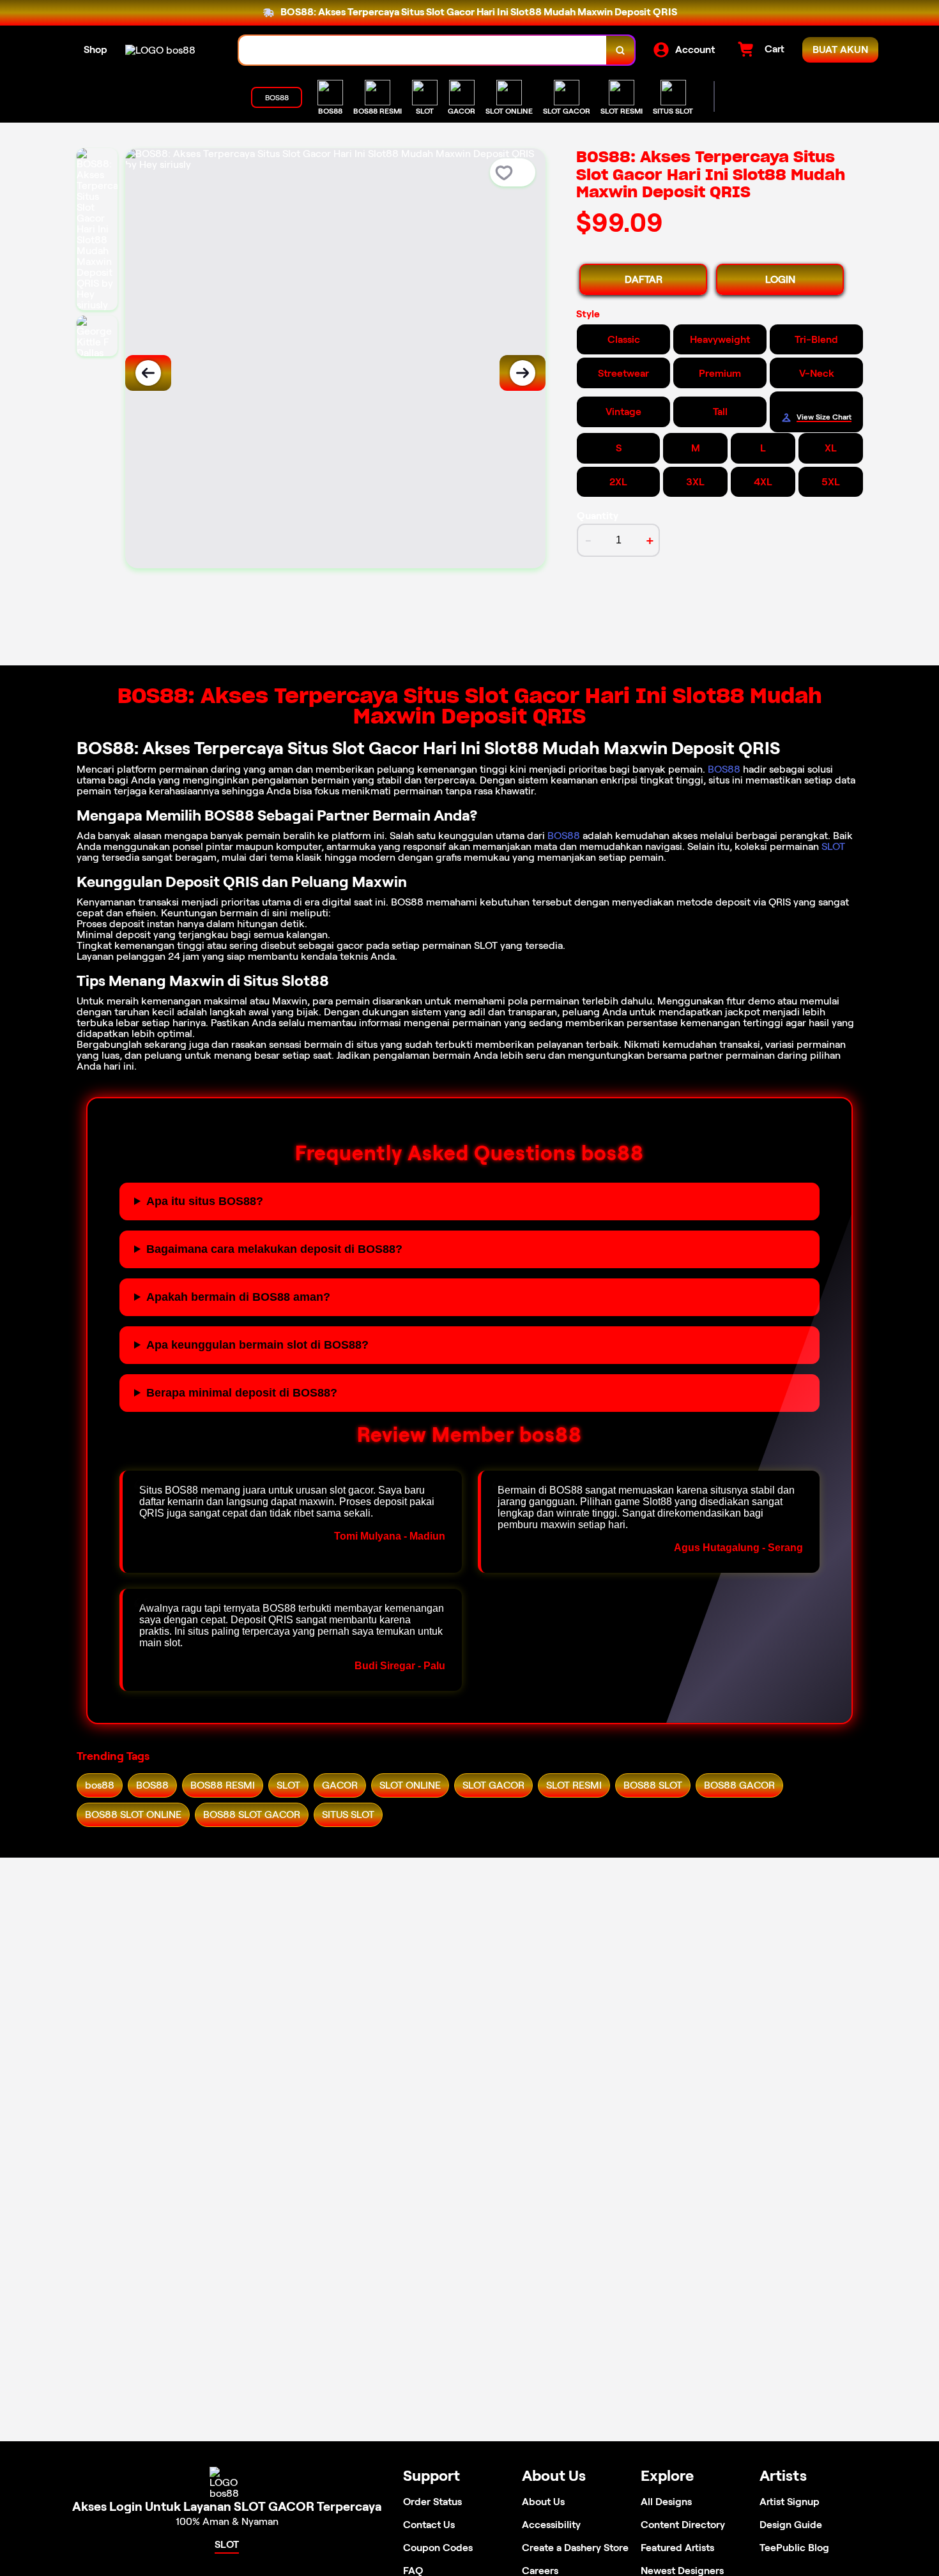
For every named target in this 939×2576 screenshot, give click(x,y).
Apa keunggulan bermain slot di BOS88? (257, 1345)
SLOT (833, 846)
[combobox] (423, 50)
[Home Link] (160, 50)
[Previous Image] (148, 373)
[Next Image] (523, 373)
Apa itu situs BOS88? (205, 1201)
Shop (95, 49)
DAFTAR (644, 279)
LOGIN (780, 279)
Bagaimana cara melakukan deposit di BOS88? (274, 1249)
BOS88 (724, 769)
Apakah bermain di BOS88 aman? (238, 1297)
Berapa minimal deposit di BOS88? (242, 1393)
